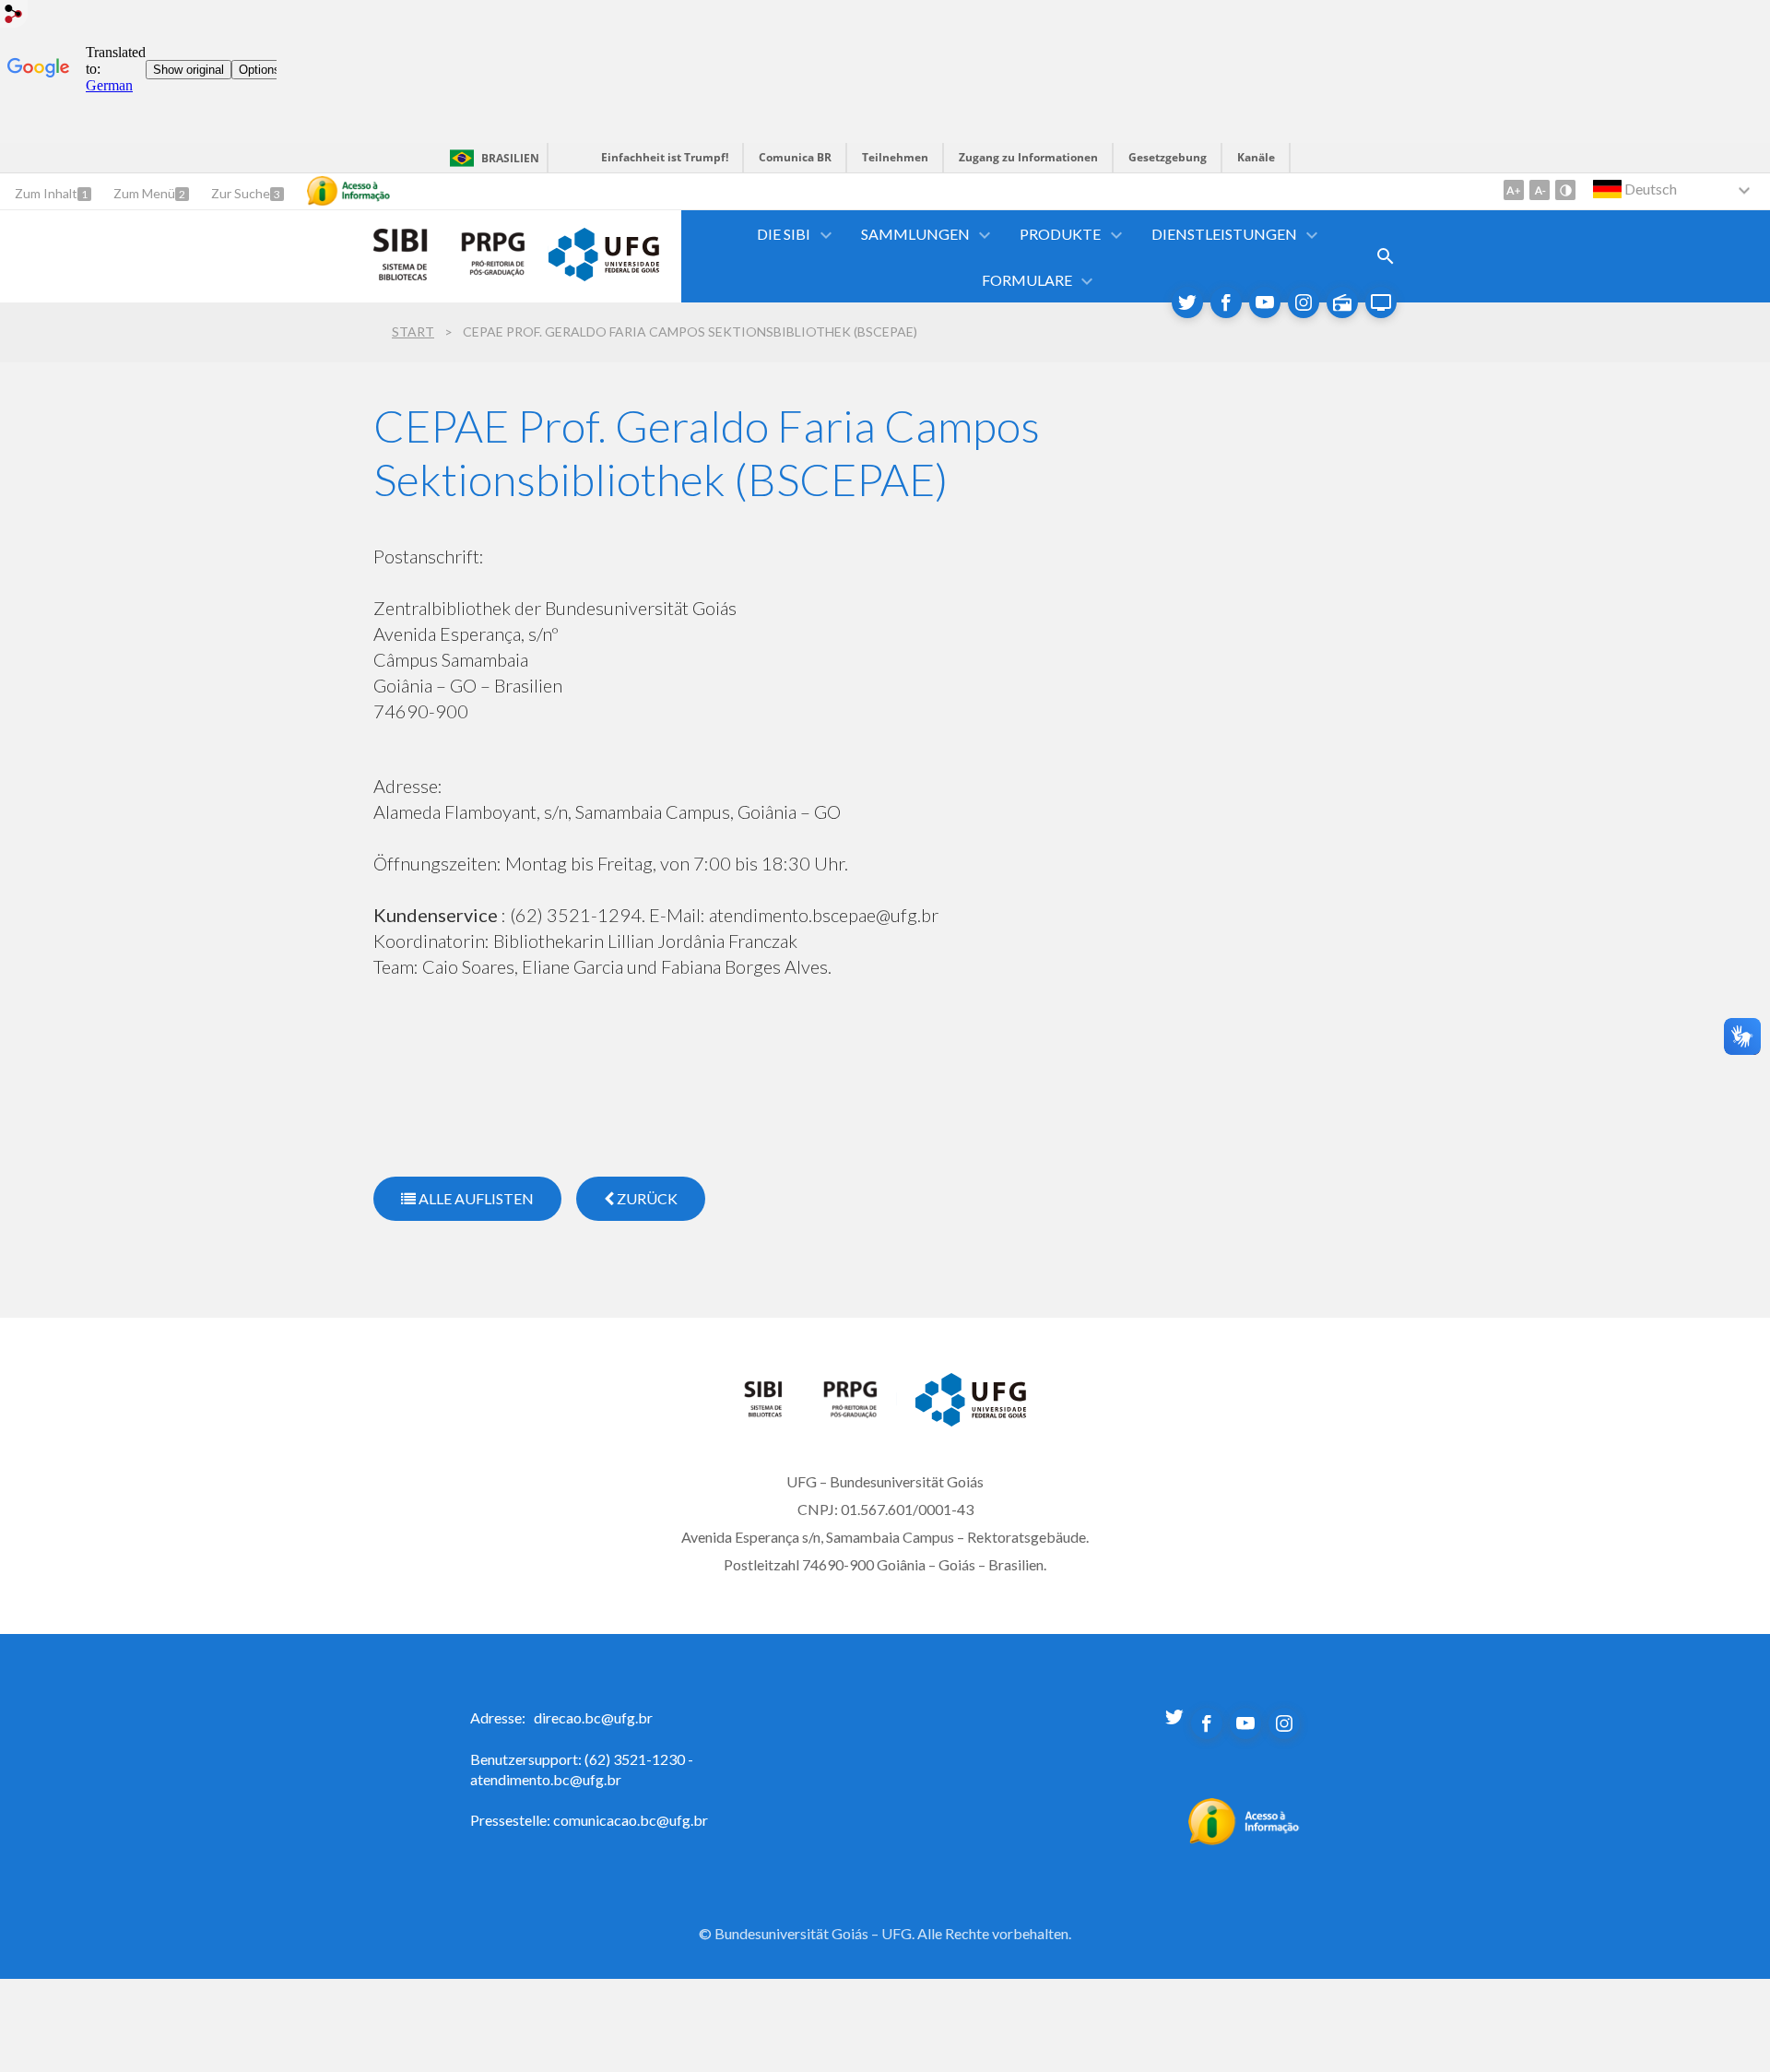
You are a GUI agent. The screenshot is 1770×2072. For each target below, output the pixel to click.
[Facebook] (1226, 302)
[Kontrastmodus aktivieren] (1565, 190)
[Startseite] (774, 1413)
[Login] (14, 16)
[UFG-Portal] (604, 275)
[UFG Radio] (1342, 302)
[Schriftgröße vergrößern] (1514, 190)
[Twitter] (1187, 302)
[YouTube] (1265, 302)
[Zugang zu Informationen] (348, 191)
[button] (785, 234)
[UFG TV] (1381, 302)
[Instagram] (1304, 302)
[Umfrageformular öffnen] (1386, 256)
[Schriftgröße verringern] (1540, 190)
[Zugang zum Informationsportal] (1244, 1840)
